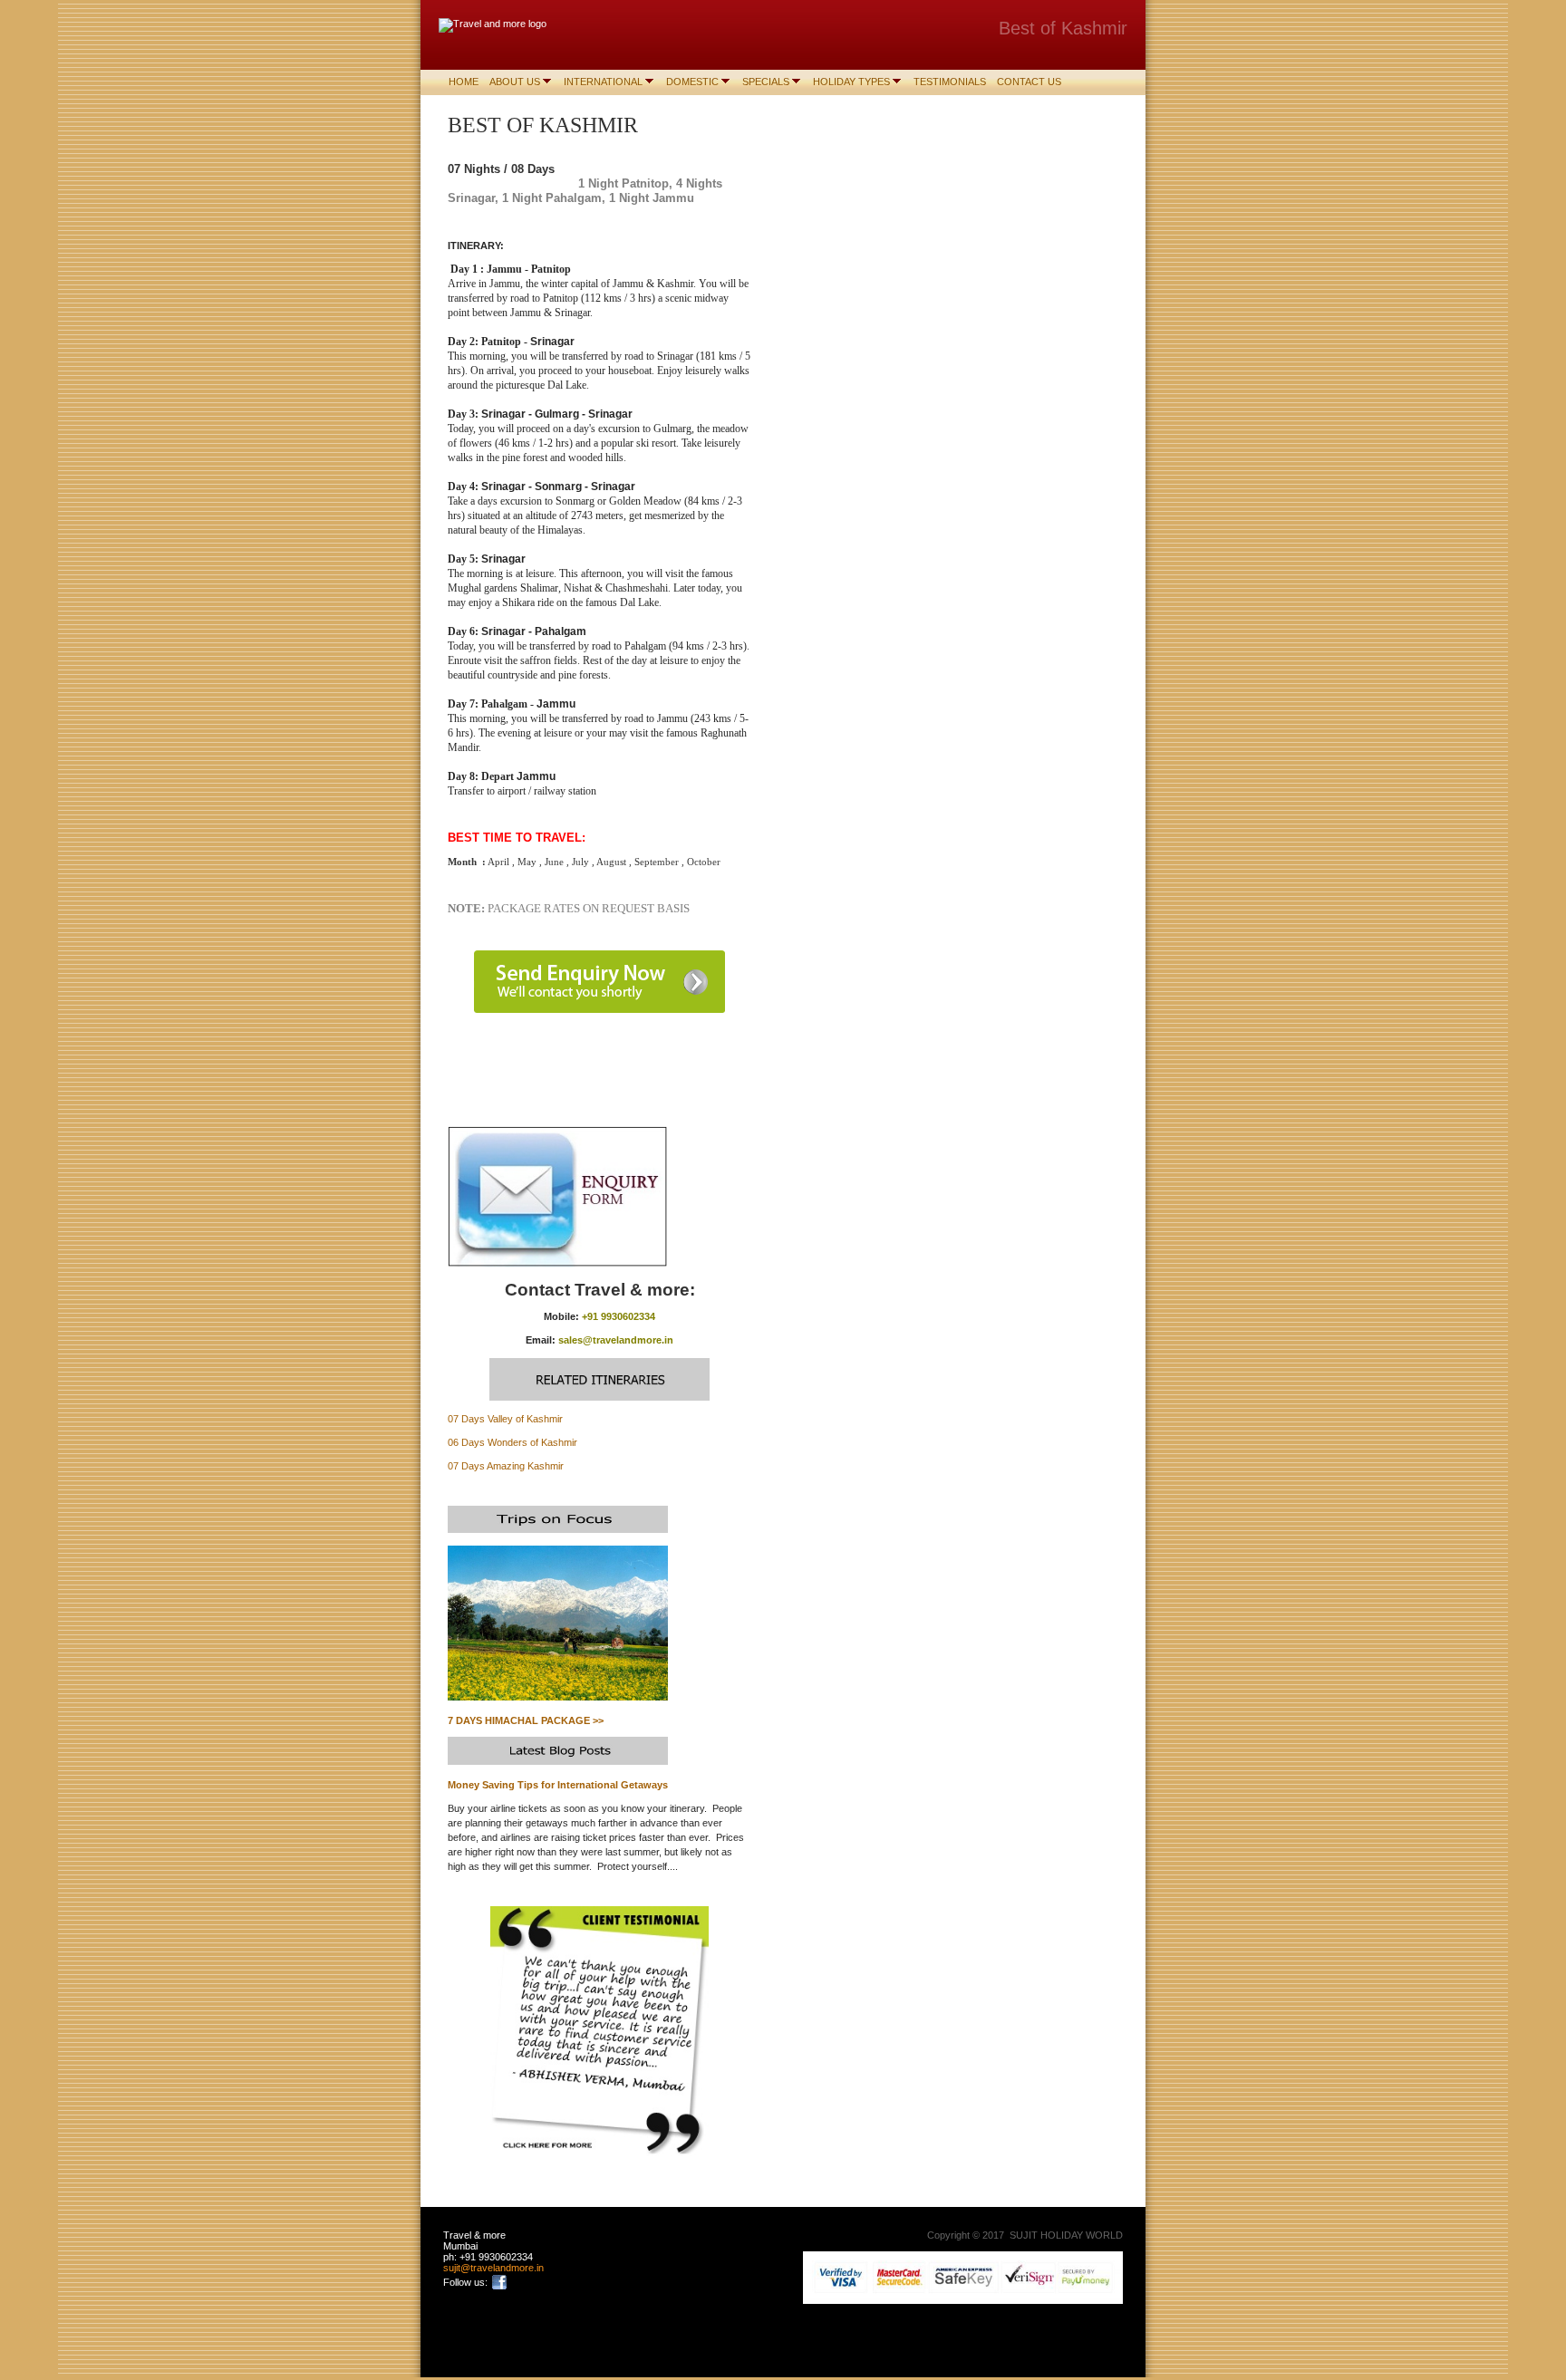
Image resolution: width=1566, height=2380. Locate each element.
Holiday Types (851, 82)
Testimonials (950, 82)
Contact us (1029, 82)
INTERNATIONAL (603, 82)
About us (515, 82)
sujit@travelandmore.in (493, 2268)
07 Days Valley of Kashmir (505, 1419)
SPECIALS (766, 82)
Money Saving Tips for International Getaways (558, 1785)
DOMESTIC (692, 82)
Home (464, 82)
